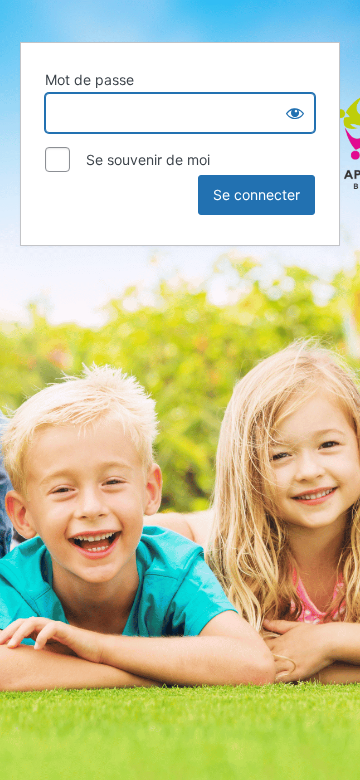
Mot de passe (89, 79)
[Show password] (295, 113)
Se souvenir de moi (142, 159)
